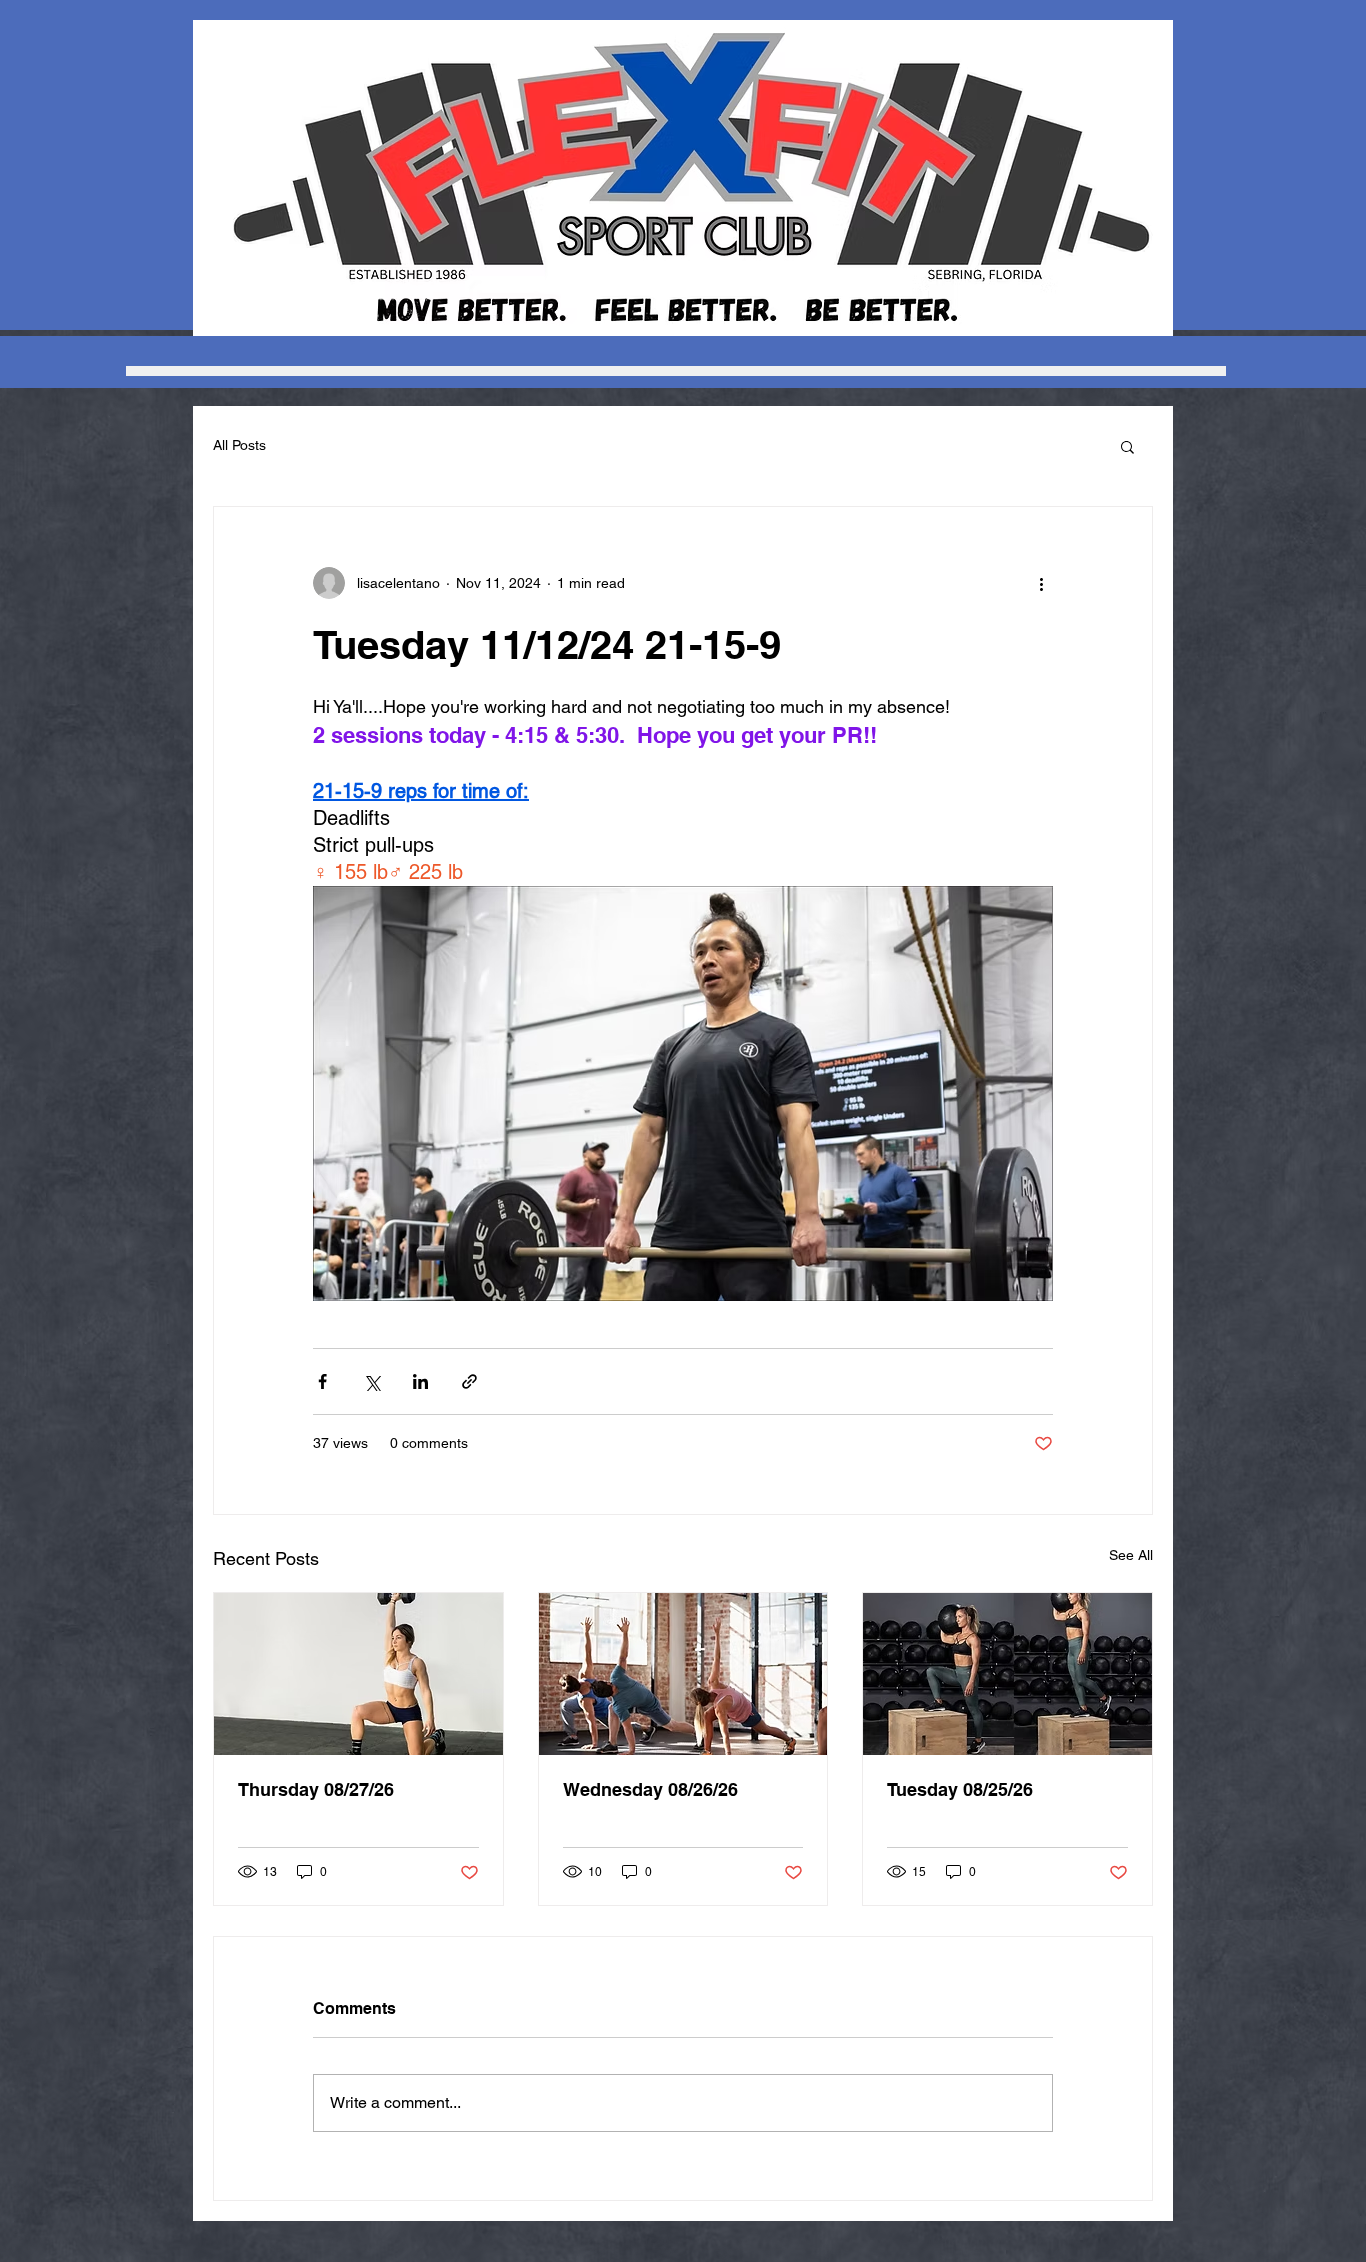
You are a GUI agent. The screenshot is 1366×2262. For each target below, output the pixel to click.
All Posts (239, 445)
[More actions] (1041, 583)
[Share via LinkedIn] (420, 1381)
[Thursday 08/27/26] (358, 1674)
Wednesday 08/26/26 (650, 1789)
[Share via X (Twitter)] (371, 1381)
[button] (1127, 446)
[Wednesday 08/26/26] (683, 1674)
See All (1131, 1555)
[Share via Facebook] (322, 1381)
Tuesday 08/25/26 (960, 1789)
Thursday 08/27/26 (316, 1789)
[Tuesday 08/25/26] (1007, 1674)
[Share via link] (469, 1381)
